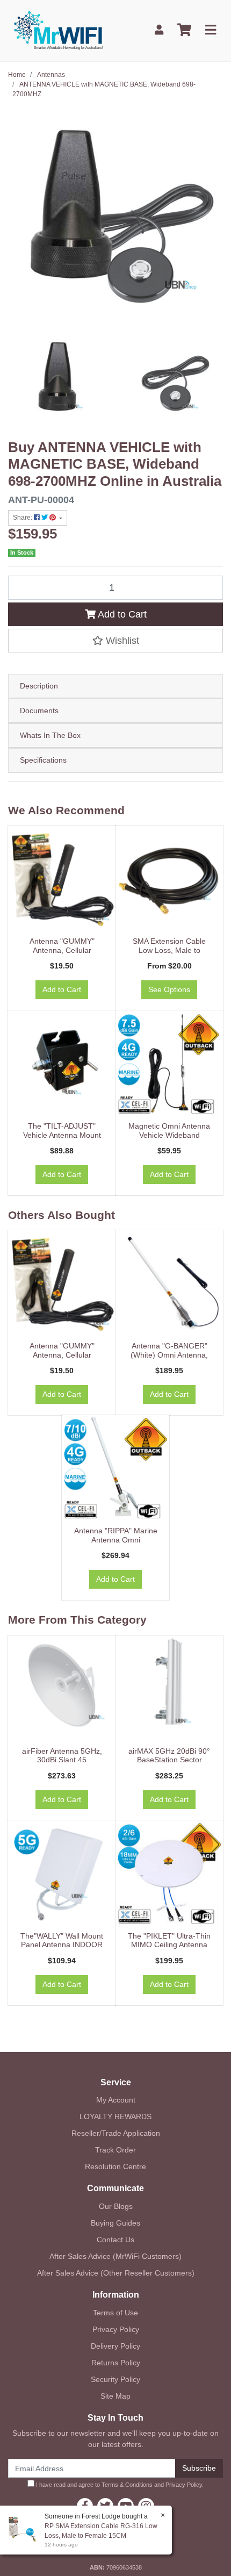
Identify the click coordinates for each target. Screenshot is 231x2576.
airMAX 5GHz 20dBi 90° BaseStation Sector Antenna (169, 1760)
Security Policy (115, 2379)
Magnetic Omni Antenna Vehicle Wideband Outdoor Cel (169, 1135)
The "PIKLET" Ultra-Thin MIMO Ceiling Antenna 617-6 (169, 1945)
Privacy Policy (116, 2329)
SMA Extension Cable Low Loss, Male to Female (169, 950)
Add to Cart (121, 614)
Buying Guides (115, 2223)
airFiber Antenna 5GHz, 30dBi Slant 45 (62, 1756)
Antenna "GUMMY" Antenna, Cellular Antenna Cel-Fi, (62, 950)
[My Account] (159, 30)
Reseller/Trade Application (116, 2133)
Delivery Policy (115, 2346)
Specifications (43, 760)
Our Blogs (116, 2206)
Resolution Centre (115, 2166)
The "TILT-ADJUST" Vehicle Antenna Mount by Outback (62, 1135)
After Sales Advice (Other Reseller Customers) (116, 2273)
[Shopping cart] (184, 30)
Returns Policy (116, 2363)
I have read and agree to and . (119, 2485)
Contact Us (115, 2240)
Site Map (115, 2396)
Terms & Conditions (127, 2485)
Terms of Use (115, 2313)
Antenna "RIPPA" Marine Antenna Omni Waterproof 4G (116, 1540)
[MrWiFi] (58, 30)
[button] (115, 641)
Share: (23, 518)
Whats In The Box (50, 735)
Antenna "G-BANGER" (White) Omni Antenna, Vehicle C (169, 1355)
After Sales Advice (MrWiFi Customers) (115, 2256)
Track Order (115, 2150)
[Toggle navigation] (211, 30)
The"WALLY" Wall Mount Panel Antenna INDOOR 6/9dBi (62, 1945)
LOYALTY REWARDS (115, 2116)
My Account (116, 2100)
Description (39, 686)
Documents (39, 711)
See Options (169, 989)
